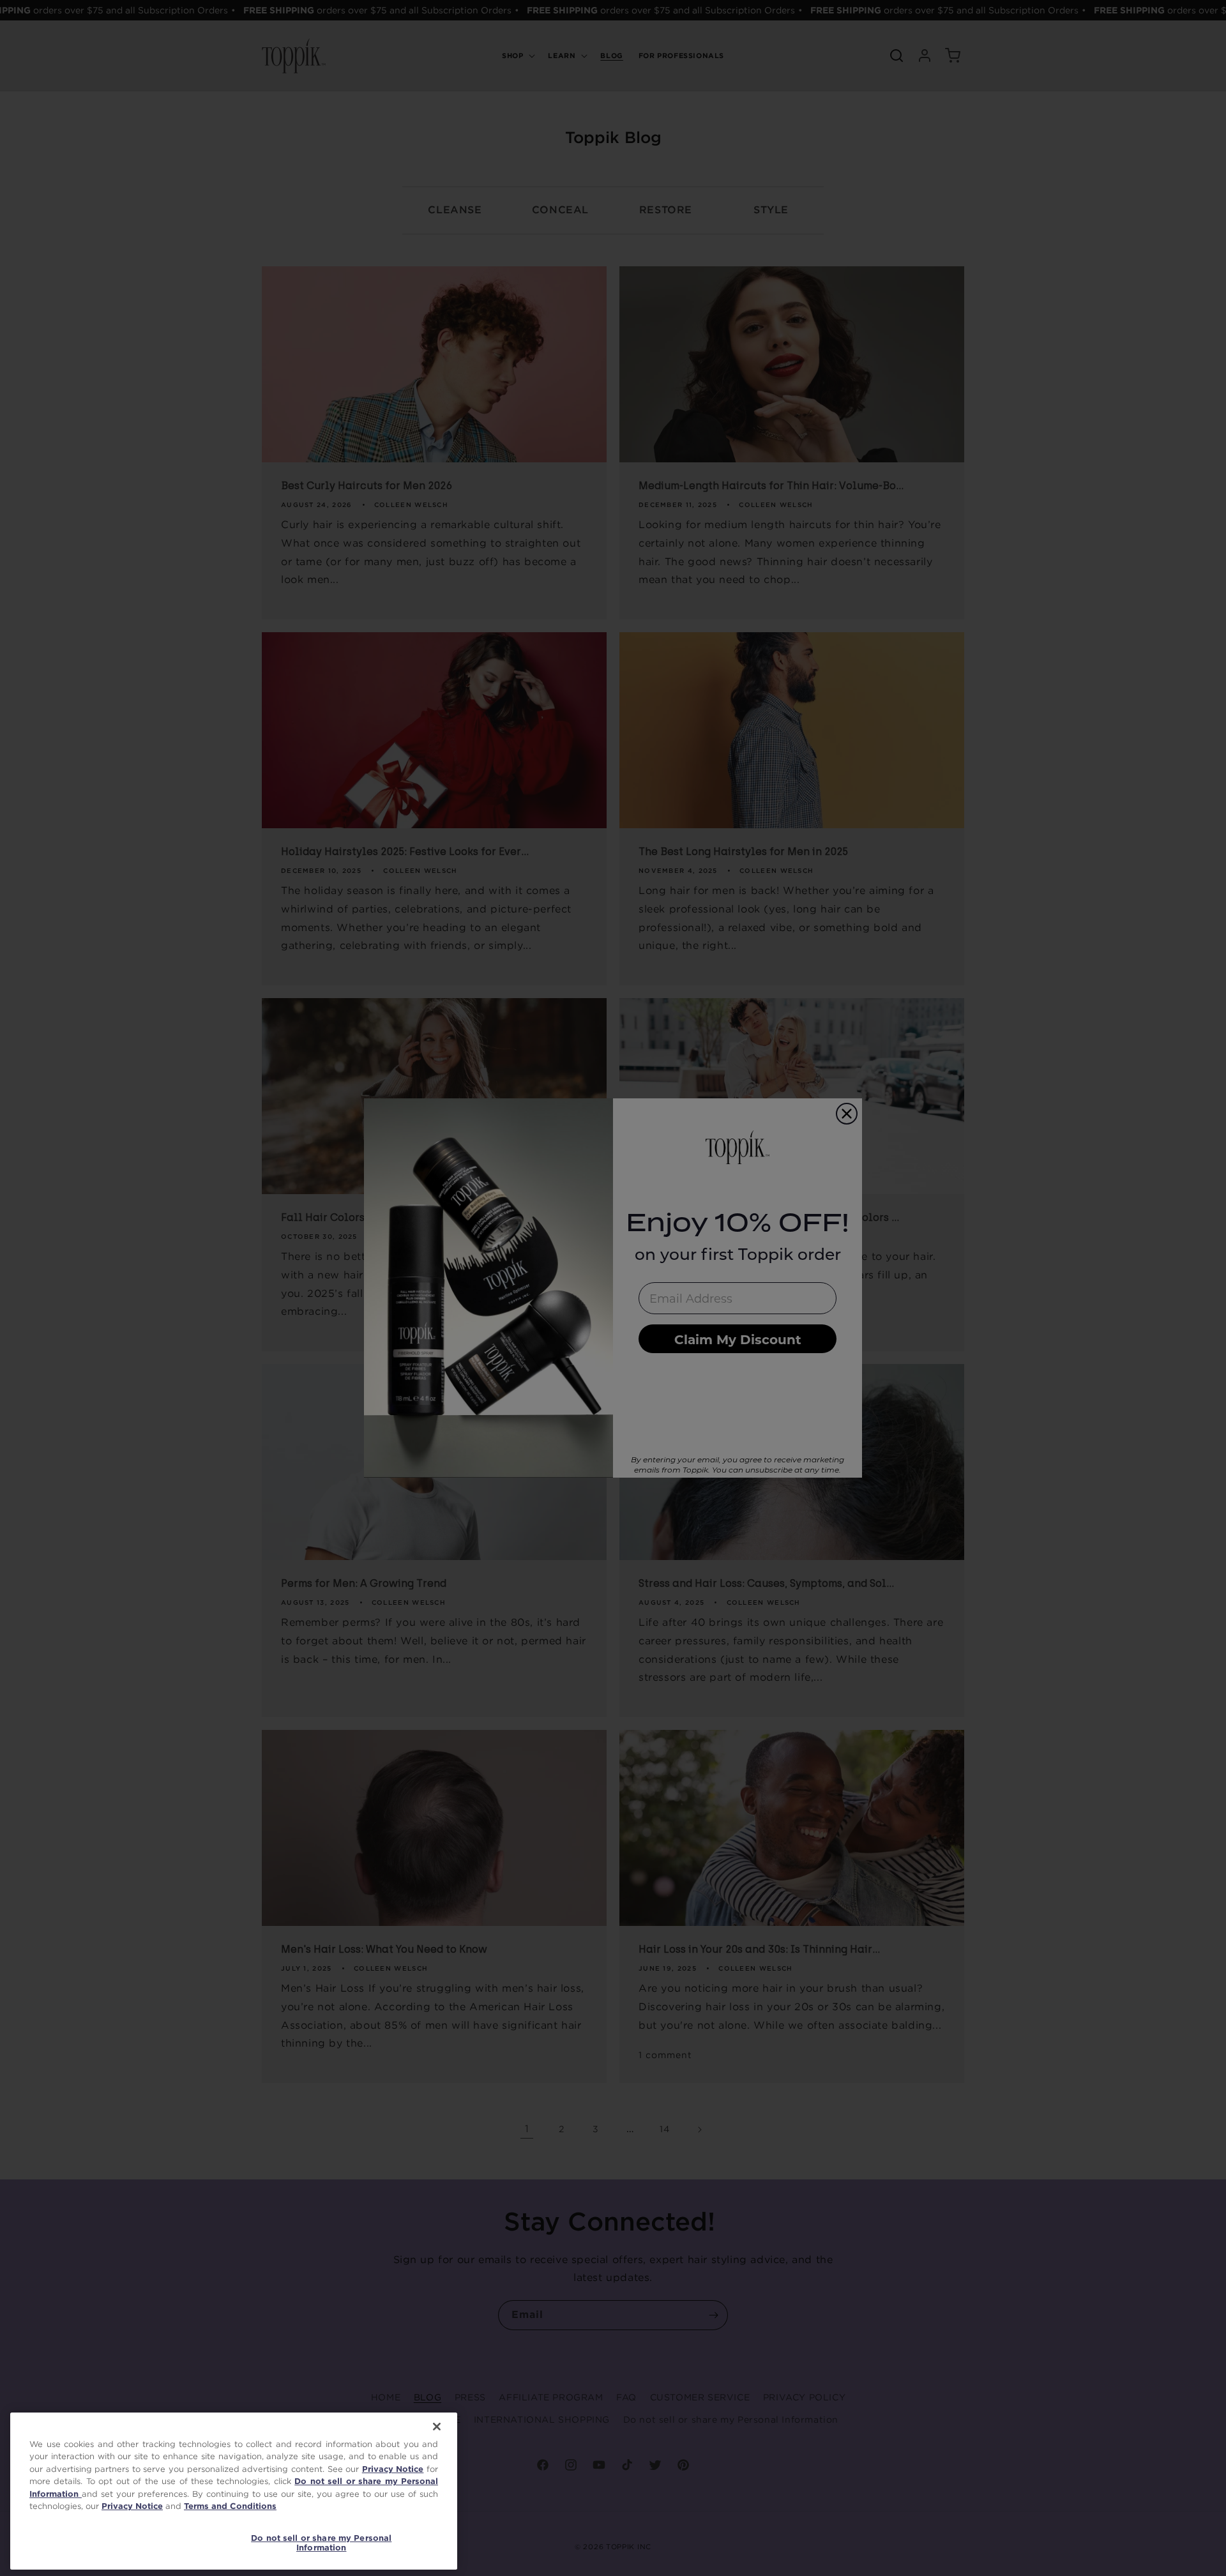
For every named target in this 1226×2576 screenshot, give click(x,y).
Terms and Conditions (230, 2506)
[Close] (437, 2427)
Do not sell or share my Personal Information (321, 2543)
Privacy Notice (393, 2469)
